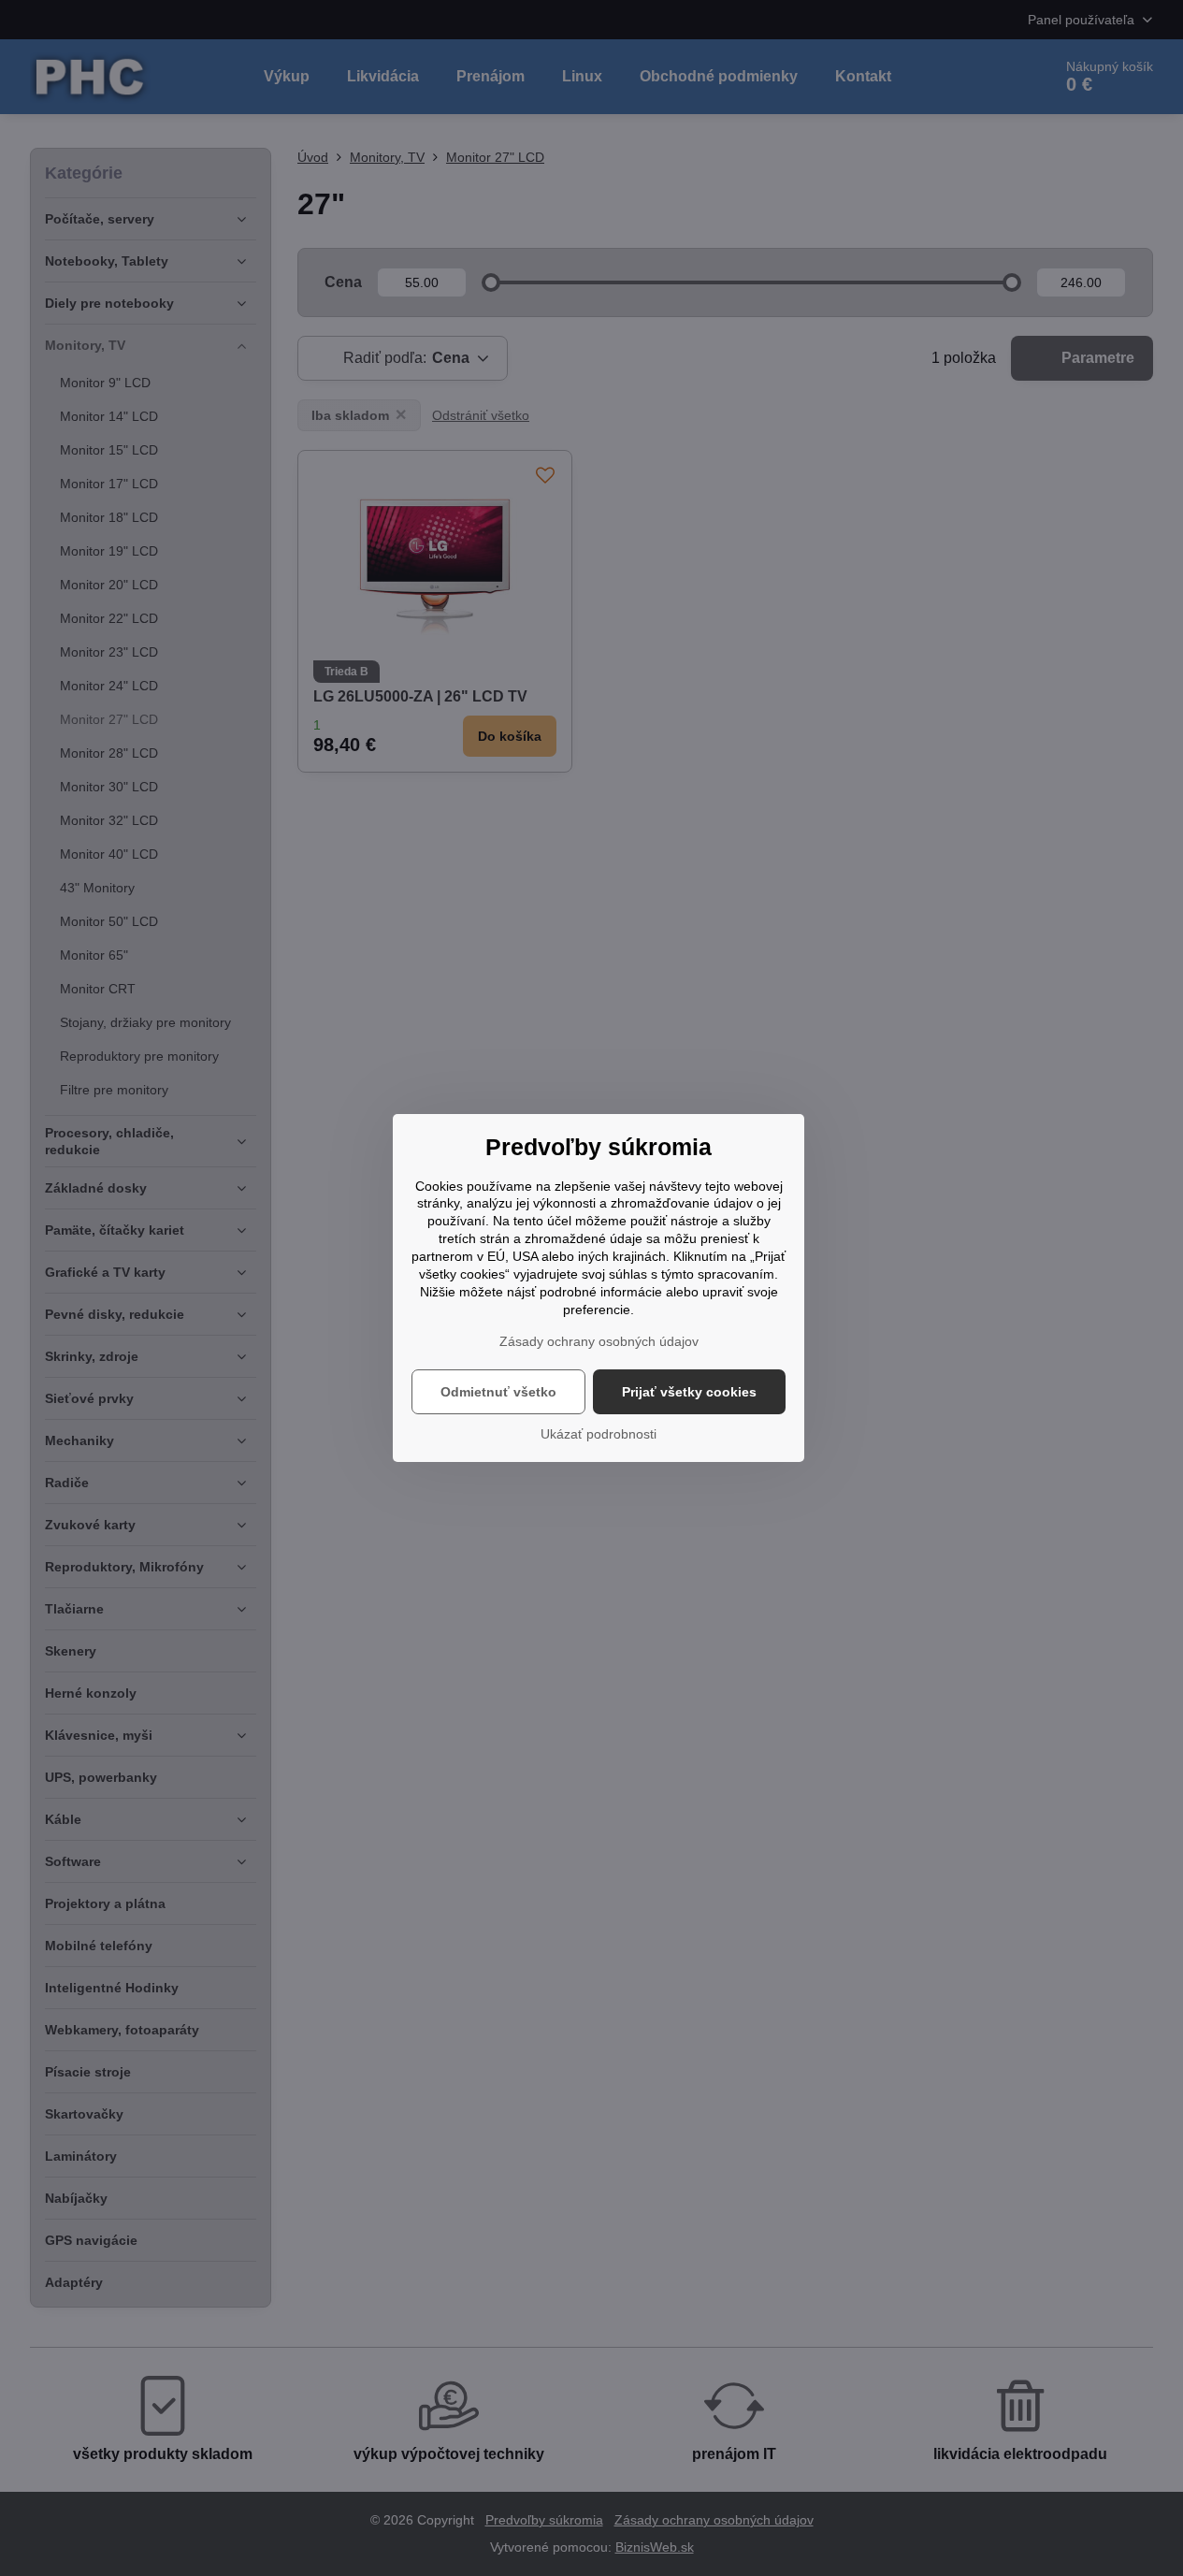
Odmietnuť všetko (498, 1392)
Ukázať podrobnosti (599, 1434)
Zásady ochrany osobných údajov (599, 1341)
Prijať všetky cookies (689, 1392)
